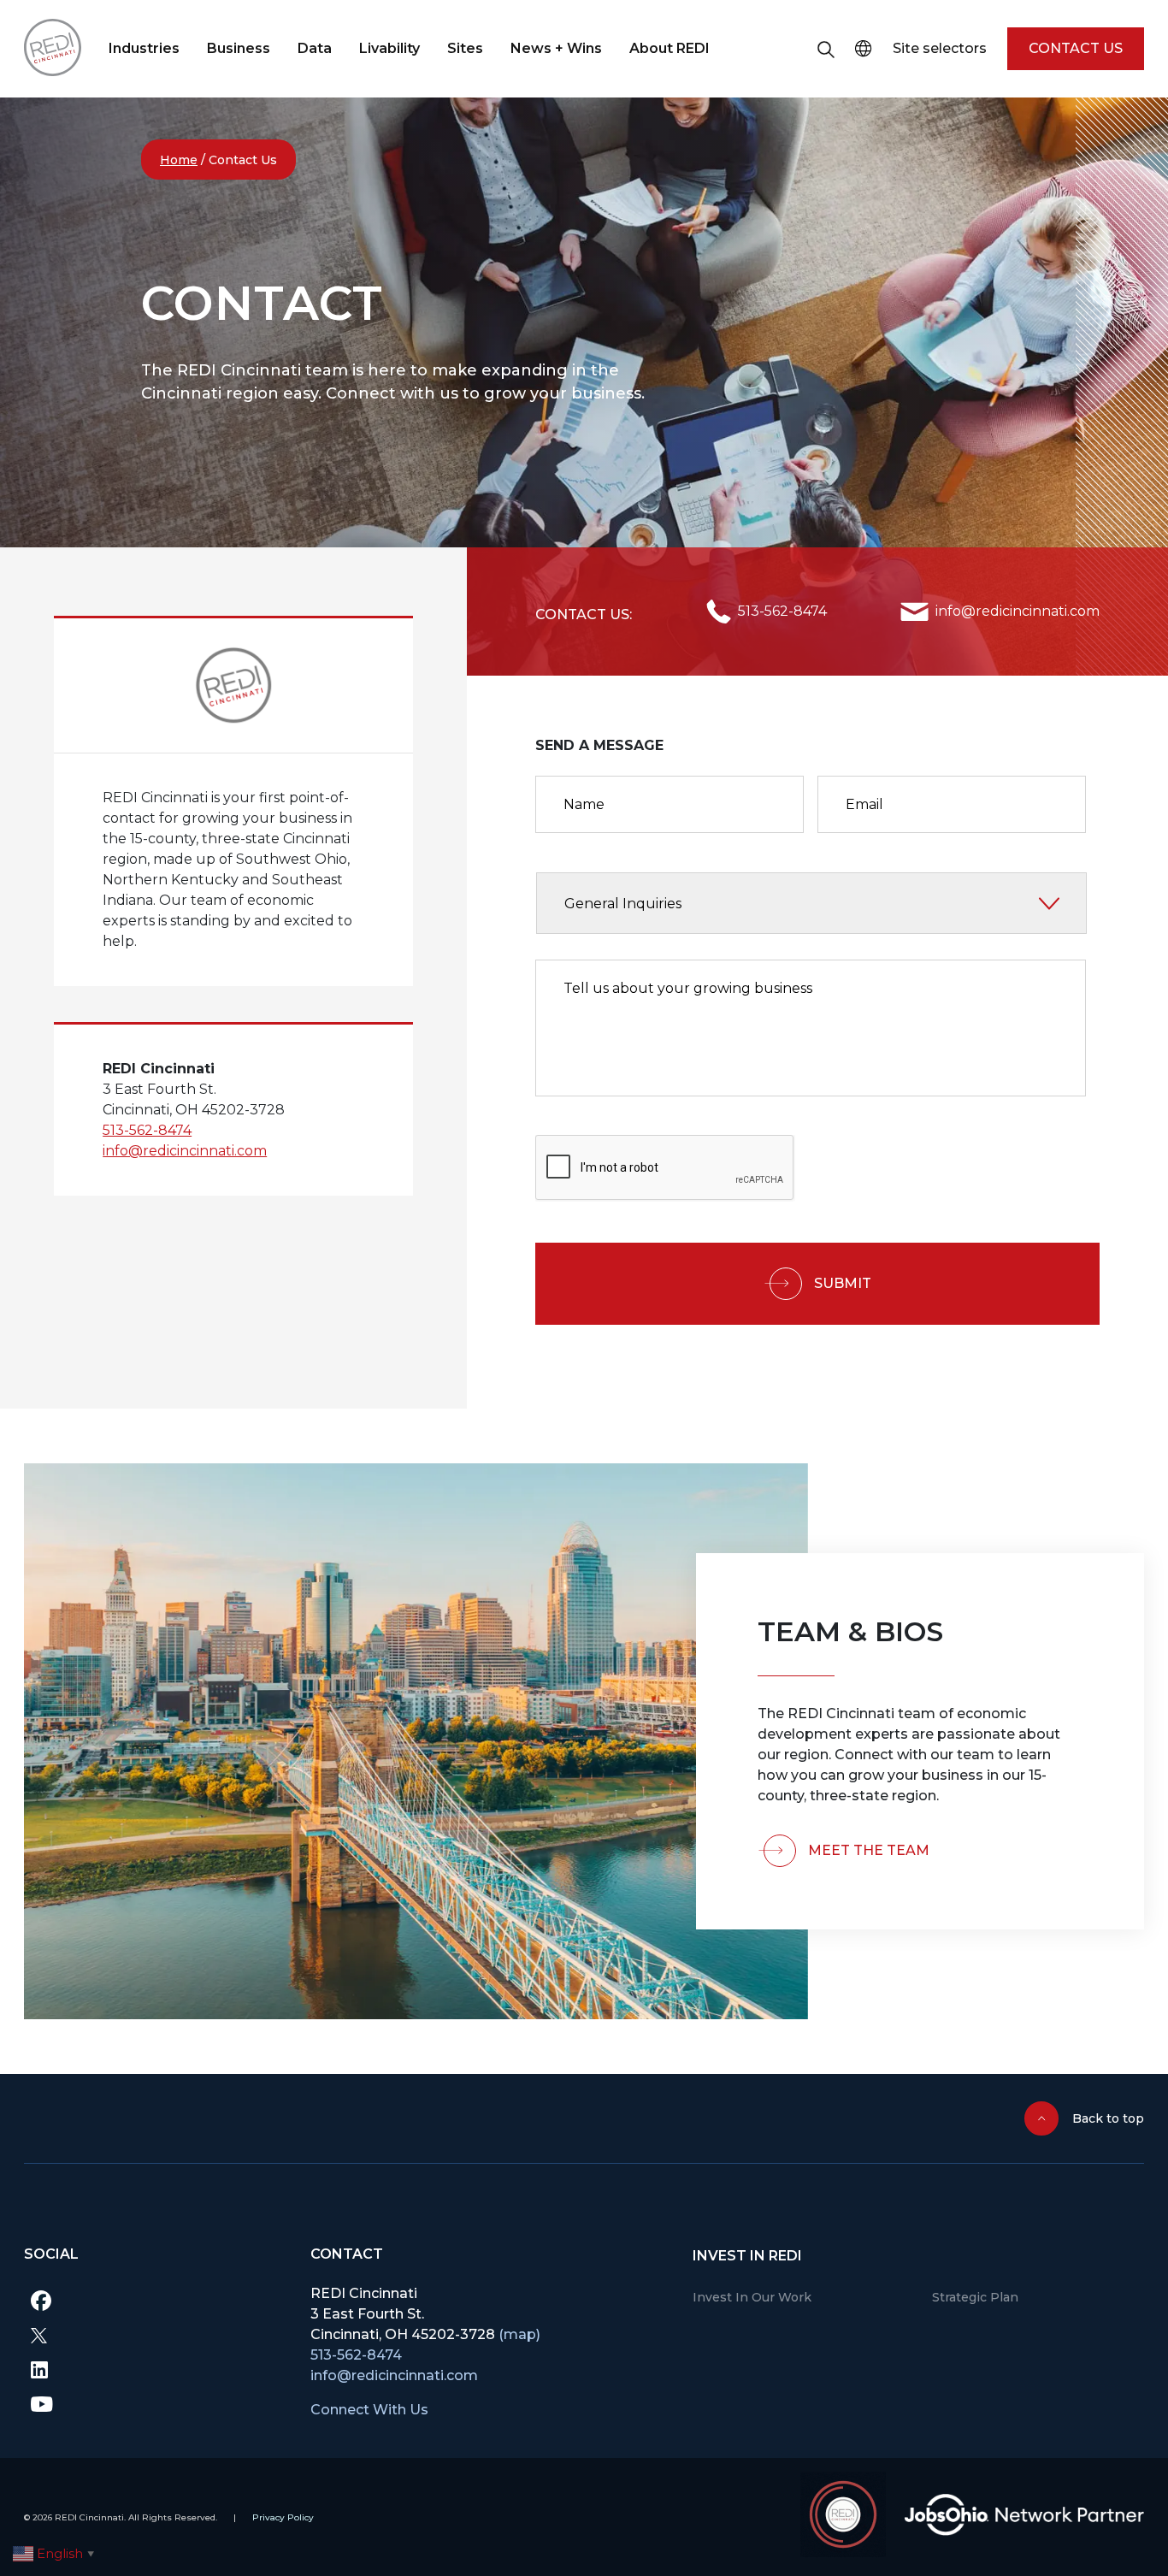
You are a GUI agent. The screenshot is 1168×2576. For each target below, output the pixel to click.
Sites (465, 48)
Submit (843, 1283)
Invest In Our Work (752, 2297)
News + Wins (556, 48)
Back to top (1108, 2118)
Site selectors (940, 48)
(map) (519, 2334)
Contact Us (1076, 48)
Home (179, 160)
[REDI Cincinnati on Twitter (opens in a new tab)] (154, 2335)
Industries (144, 48)
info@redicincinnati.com (185, 1151)
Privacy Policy (283, 2517)
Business (239, 48)
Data (315, 48)
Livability (389, 48)
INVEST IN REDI (747, 2256)
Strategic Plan (975, 2297)
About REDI (670, 48)
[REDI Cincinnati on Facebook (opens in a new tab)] (154, 2301)
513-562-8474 (147, 1130)
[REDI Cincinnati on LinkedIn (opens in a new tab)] (154, 2369)
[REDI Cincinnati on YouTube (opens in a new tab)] (154, 2403)
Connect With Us (369, 2410)
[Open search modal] (826, 49)
